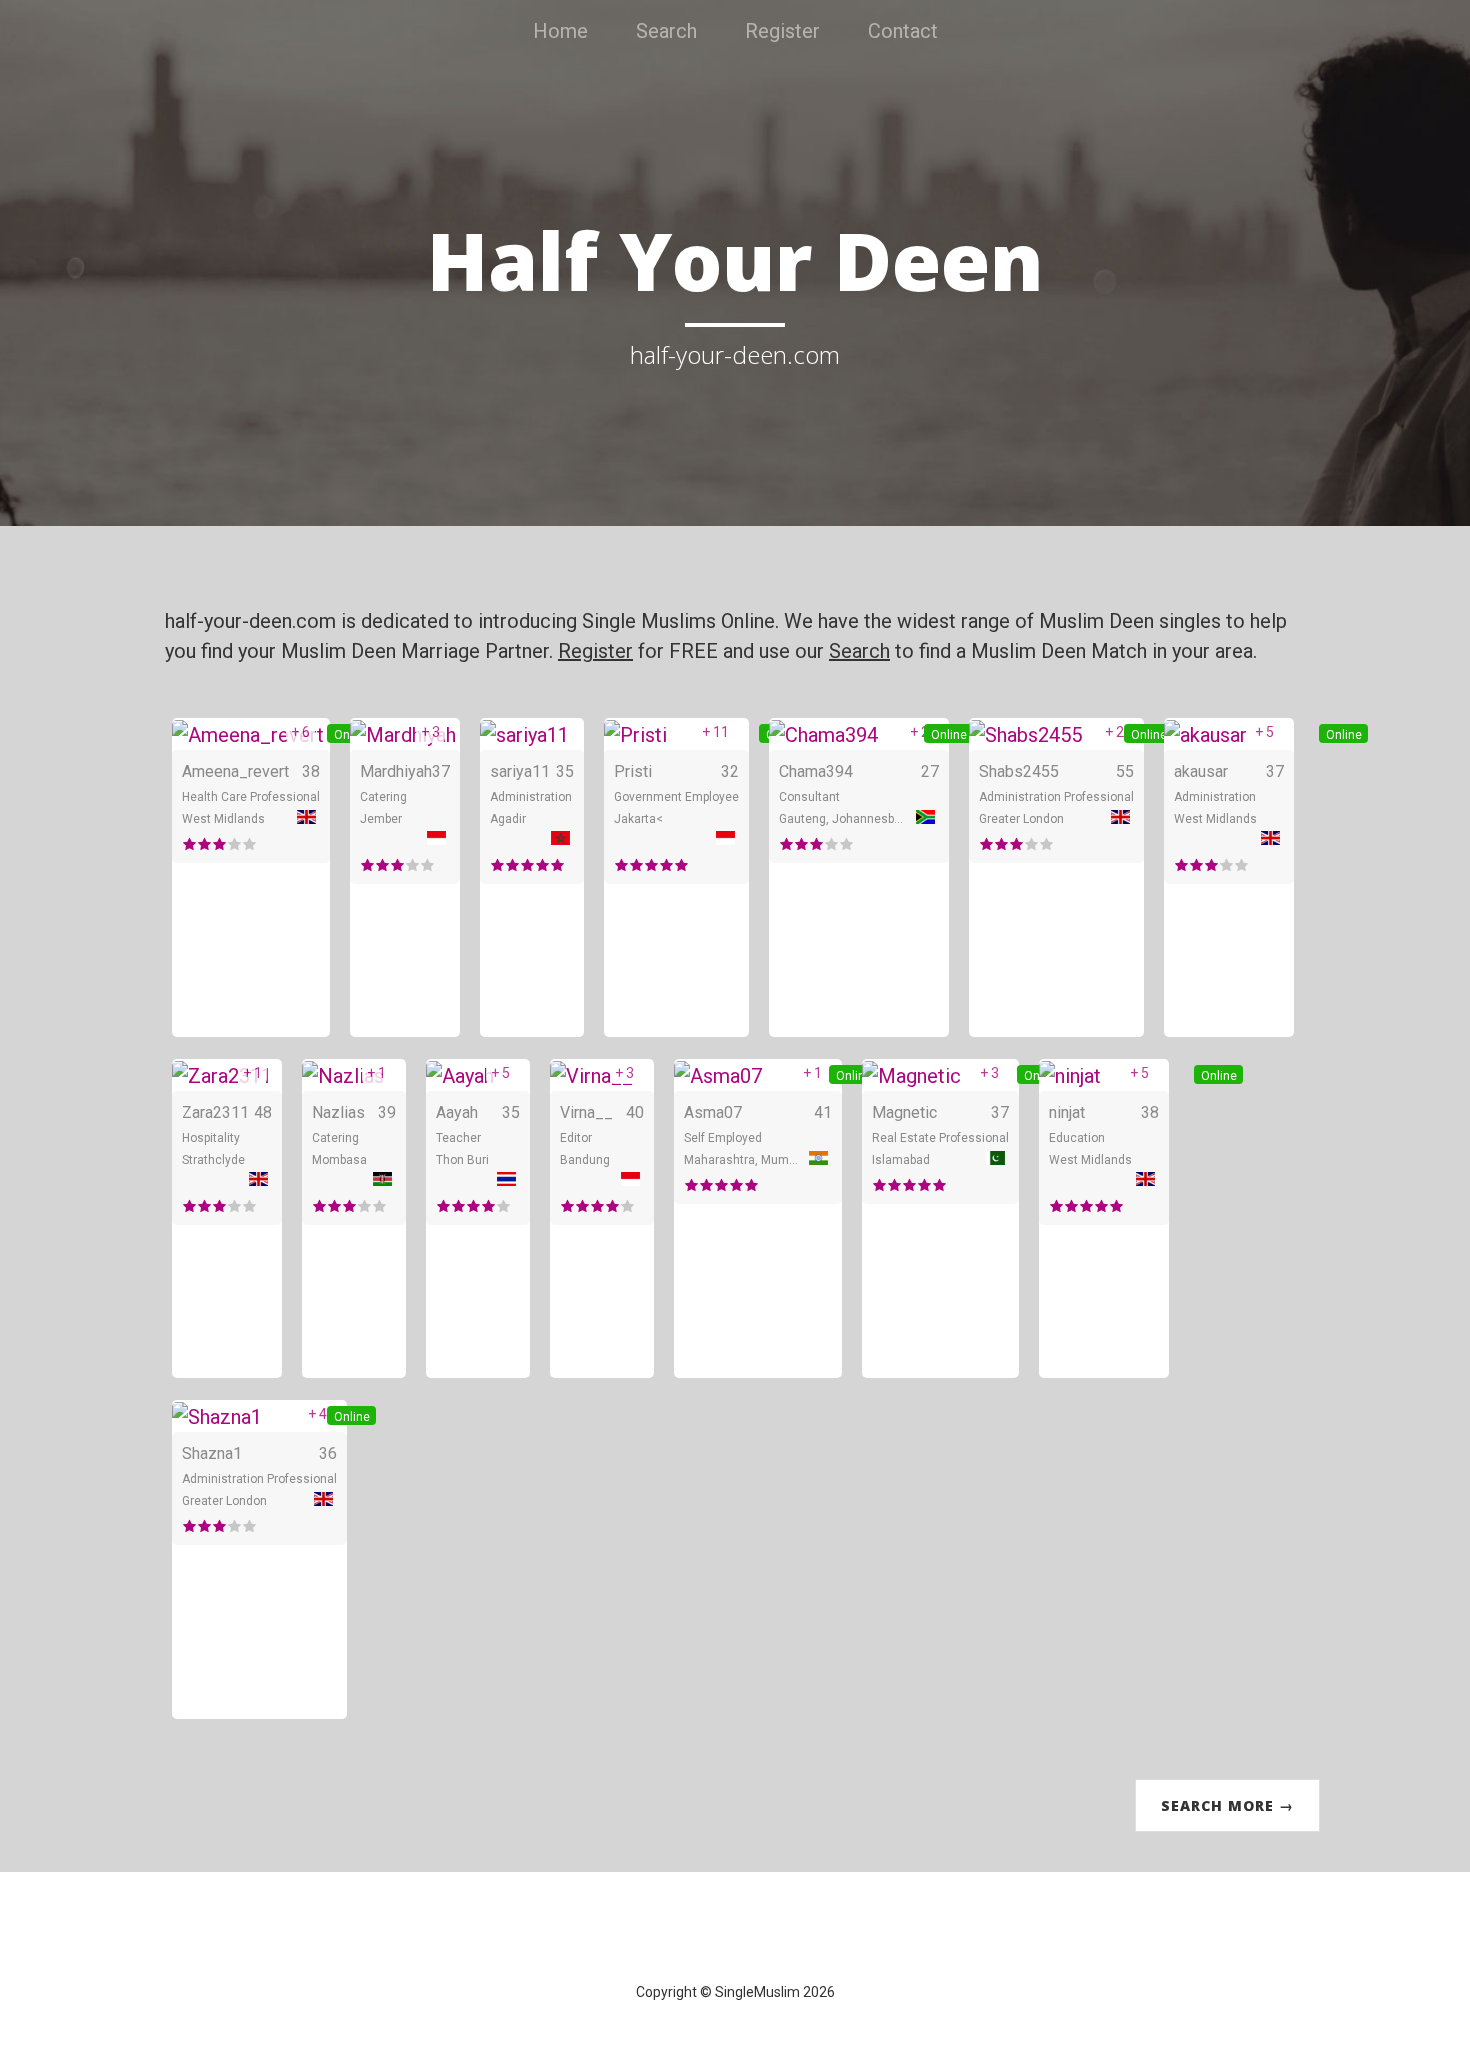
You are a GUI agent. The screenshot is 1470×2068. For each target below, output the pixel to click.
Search (666, 31)
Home (560, 31)
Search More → (1227, 1805)
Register (782, 31)
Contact (903, 31)
